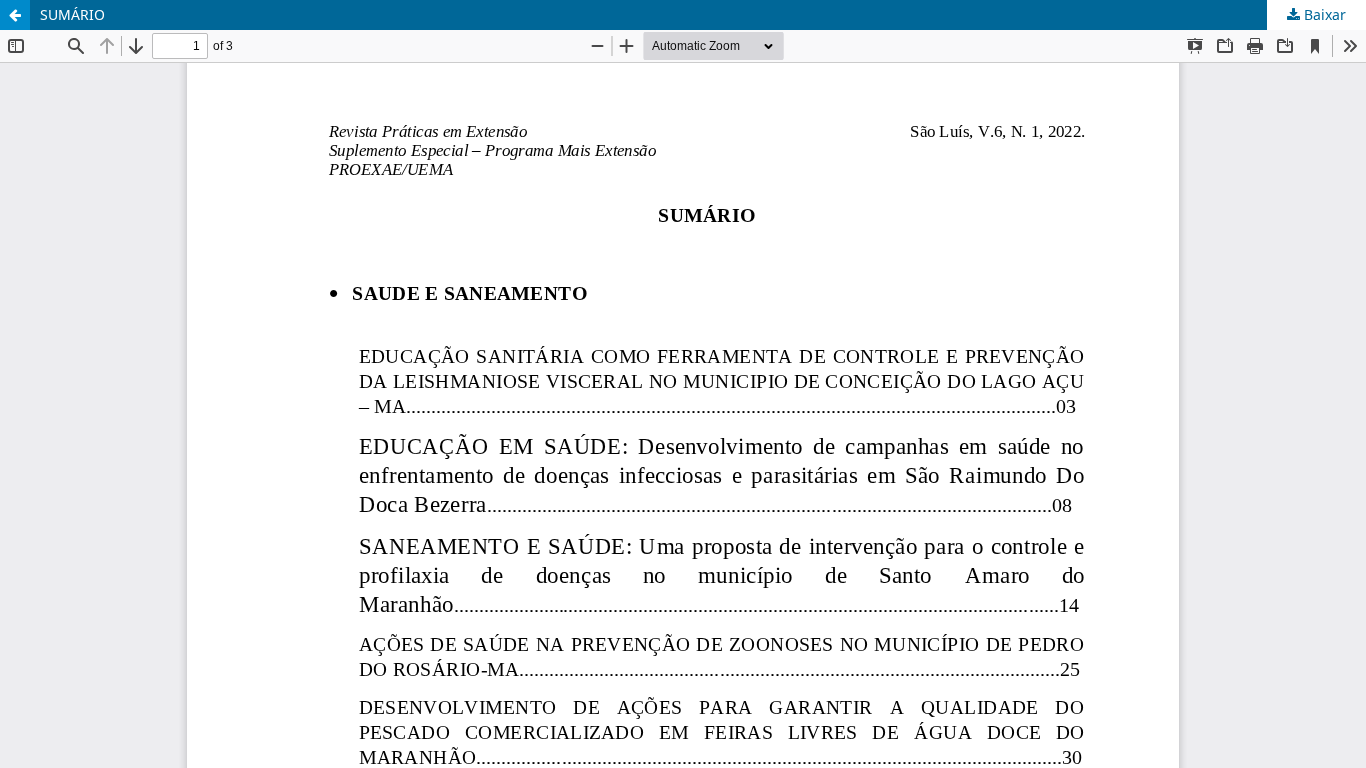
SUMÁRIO (72, 14)
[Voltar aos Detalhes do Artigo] (15, 15)
